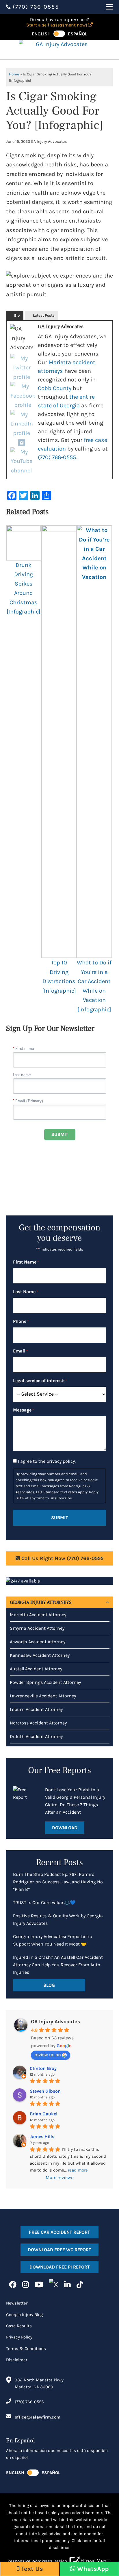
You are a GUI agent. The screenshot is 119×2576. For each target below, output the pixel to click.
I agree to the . (47, 1461)
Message (23, 1410)
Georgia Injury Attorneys (41, 1602)
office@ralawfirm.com (38, 2417)
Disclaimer (17, 2360)
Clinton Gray (43, 2068)
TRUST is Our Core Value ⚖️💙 (44, 1902)
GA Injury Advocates (56, 2022)
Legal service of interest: (40, 1381)
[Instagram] (22, 443)
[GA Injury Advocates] (59, 50)
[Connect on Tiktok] (80, 2285)
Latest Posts (44, 315)
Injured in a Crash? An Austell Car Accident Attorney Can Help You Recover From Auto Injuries (58, 1965)
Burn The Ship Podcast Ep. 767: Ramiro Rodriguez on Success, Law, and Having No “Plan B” (58, 1882)
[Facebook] (23, 396)
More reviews (59, 2177)
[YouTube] (22, 461)
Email (20, 1351)
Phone (21, 1321)
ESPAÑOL (78, 34)
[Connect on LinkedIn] (67, 2285)
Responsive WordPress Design (37, 2561)
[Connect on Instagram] (26, 2285)
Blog (49, 1985)
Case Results (19, 2326)
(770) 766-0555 (57, 457)
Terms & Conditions (26, 2349)
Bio (17, 315)
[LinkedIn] (22, 424)
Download (65, 1828)
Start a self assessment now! (57, 25)
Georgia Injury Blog (24, 2315)
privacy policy (61, 1461)
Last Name (25, 1292)
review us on (48, 2054)
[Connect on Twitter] (54, 2285)
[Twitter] (22, 368)
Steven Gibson (45, 2091)
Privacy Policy (19, 2337)
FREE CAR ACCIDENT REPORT (59, 2232)
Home (14, 74)
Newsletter (17, 2303)
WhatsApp (92, 2569)
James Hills (42, 2137)
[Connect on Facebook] (13, 2285)
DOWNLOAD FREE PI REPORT (60, 2267)
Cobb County (55, 388)
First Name (26, 1262)
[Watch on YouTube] (39, 2285)
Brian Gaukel (44, 2114)
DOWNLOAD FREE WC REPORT (59, 2250)
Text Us (31, 2569)
